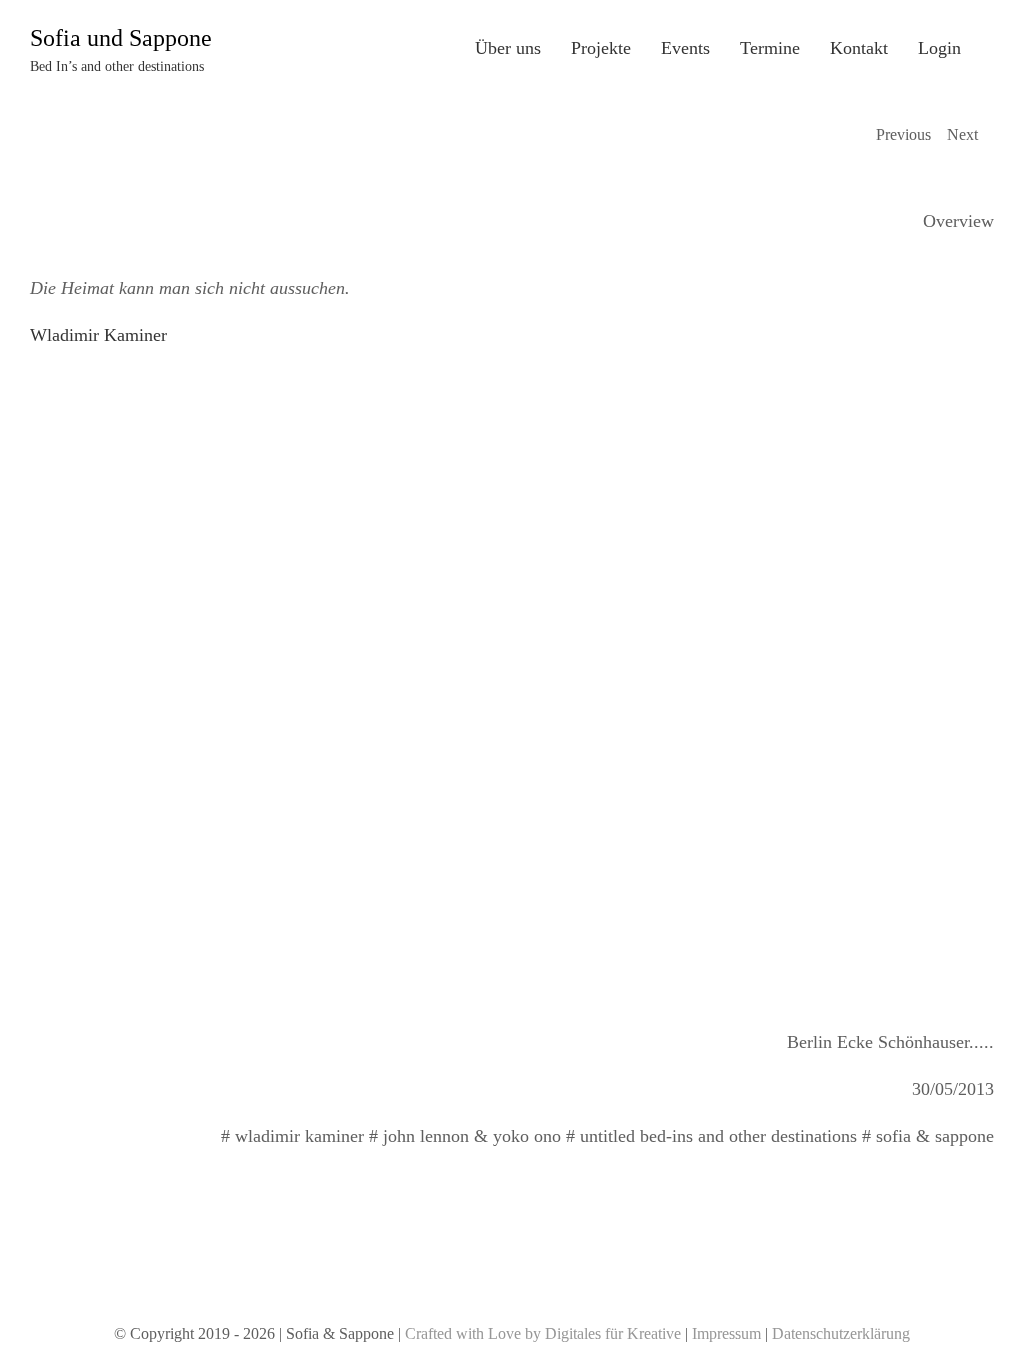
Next (962, 134)
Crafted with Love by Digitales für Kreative (543, 1333)
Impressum (726, 1333)
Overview (958, 221)
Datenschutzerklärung (841, 1333)
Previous (903, 134)
